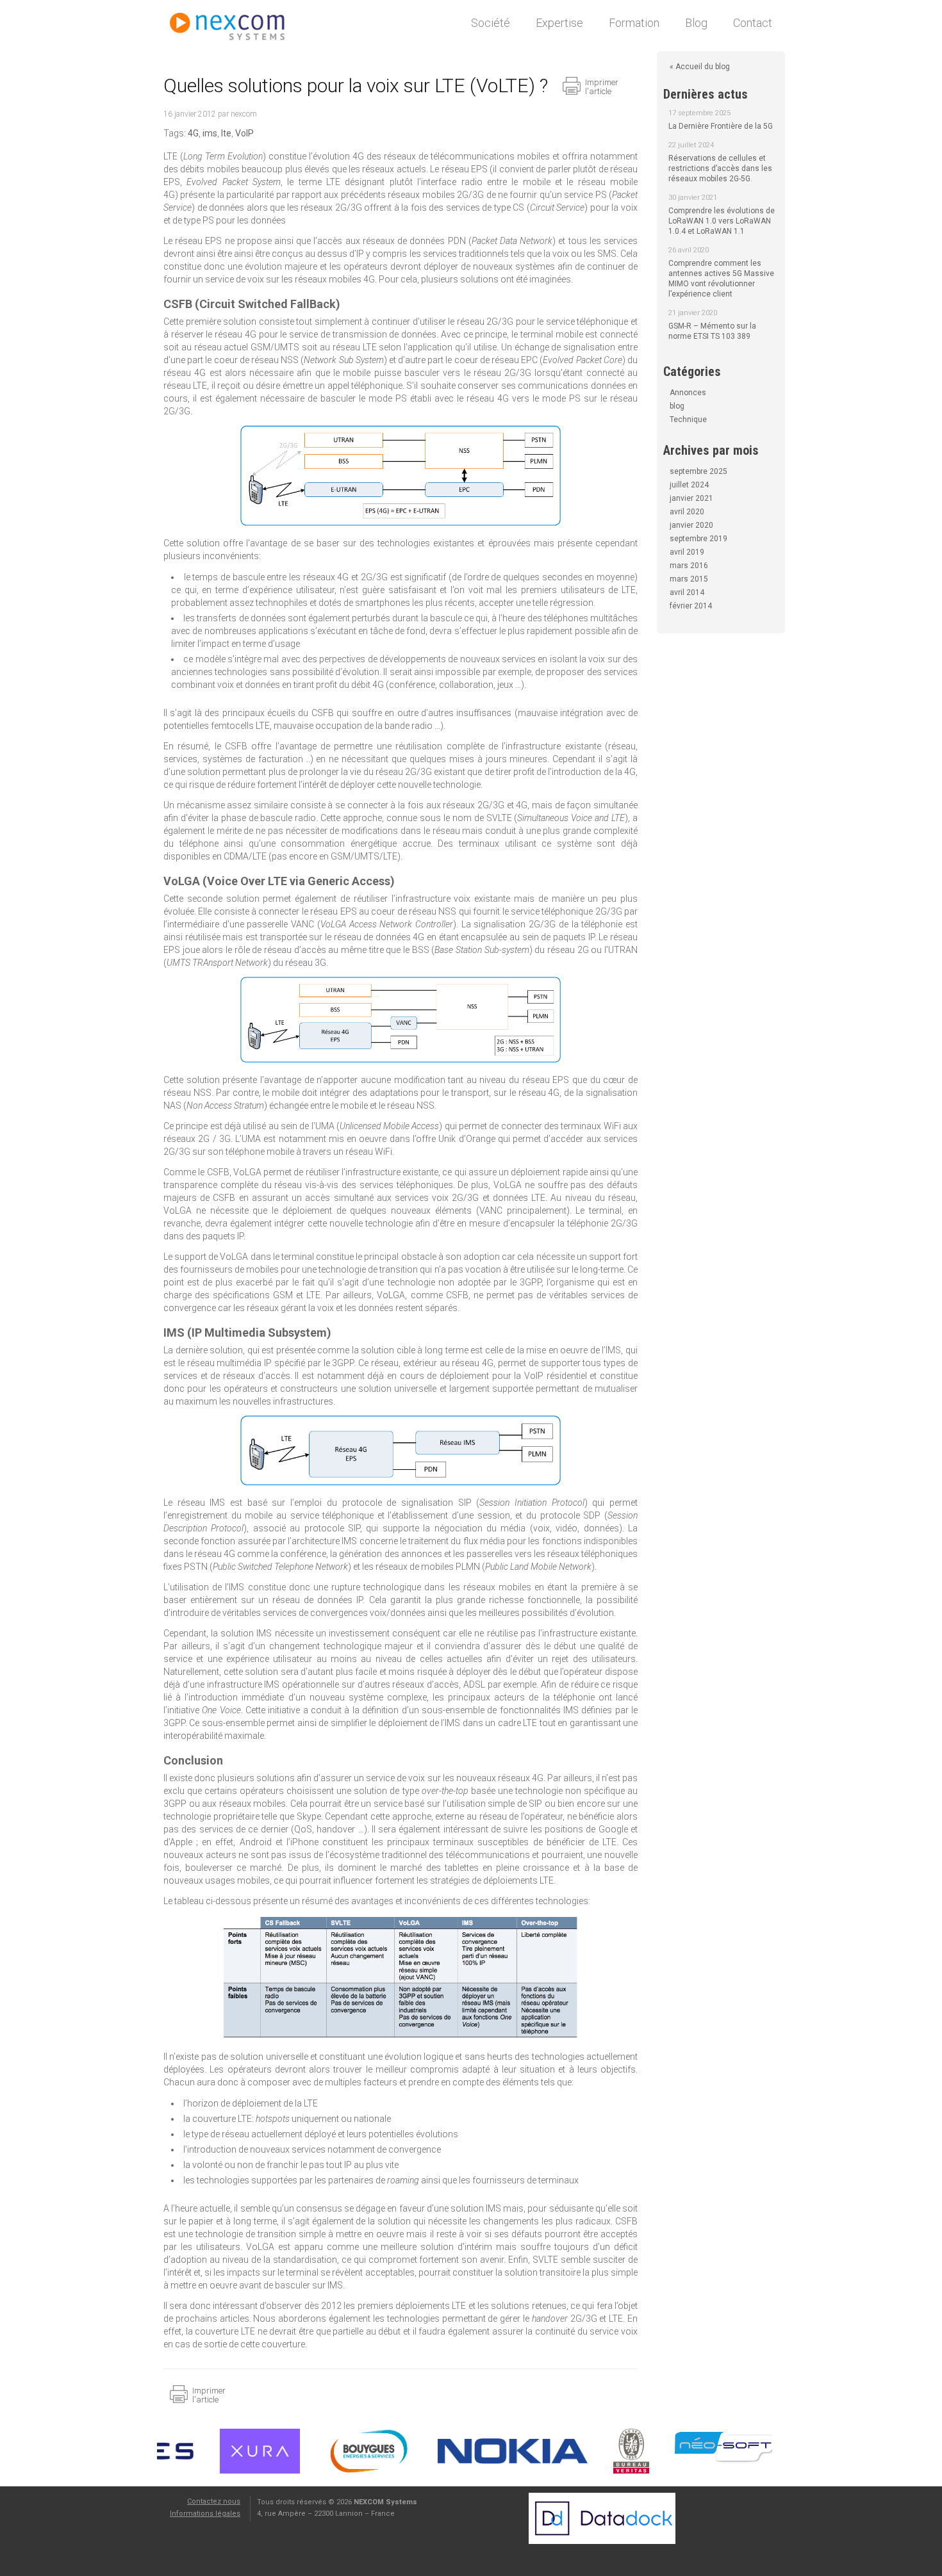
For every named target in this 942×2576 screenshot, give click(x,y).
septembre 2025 (698, 471)
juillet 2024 (689, 485)
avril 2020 (687, 512)
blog (677, 406)
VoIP (244, 133)
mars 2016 (689, 566)
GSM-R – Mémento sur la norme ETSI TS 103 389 (712, 331)
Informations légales (205, 2514)
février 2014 (691, 606)
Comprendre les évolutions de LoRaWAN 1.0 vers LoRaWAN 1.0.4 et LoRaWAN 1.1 (722, 221)
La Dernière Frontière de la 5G (721, 126)
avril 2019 (687, 552)
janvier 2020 (691, 525)
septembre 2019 (698, 539)
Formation (634, 23)
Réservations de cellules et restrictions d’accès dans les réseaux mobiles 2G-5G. (720, 168)
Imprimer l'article (602, 87)
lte (226, 133)
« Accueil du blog (700, 67)
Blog (696, 23)
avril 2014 (687, 592)
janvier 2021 (691, 498)
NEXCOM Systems (234, 29)
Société (491, 23)
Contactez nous (214, 2501)
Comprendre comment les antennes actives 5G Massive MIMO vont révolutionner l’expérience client (721, 279)
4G (193, 133)
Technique (688, 420)
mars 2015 (689, 579)
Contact (753, 23)
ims (210, 133)
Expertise (559, 23)
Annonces (688, 393)
